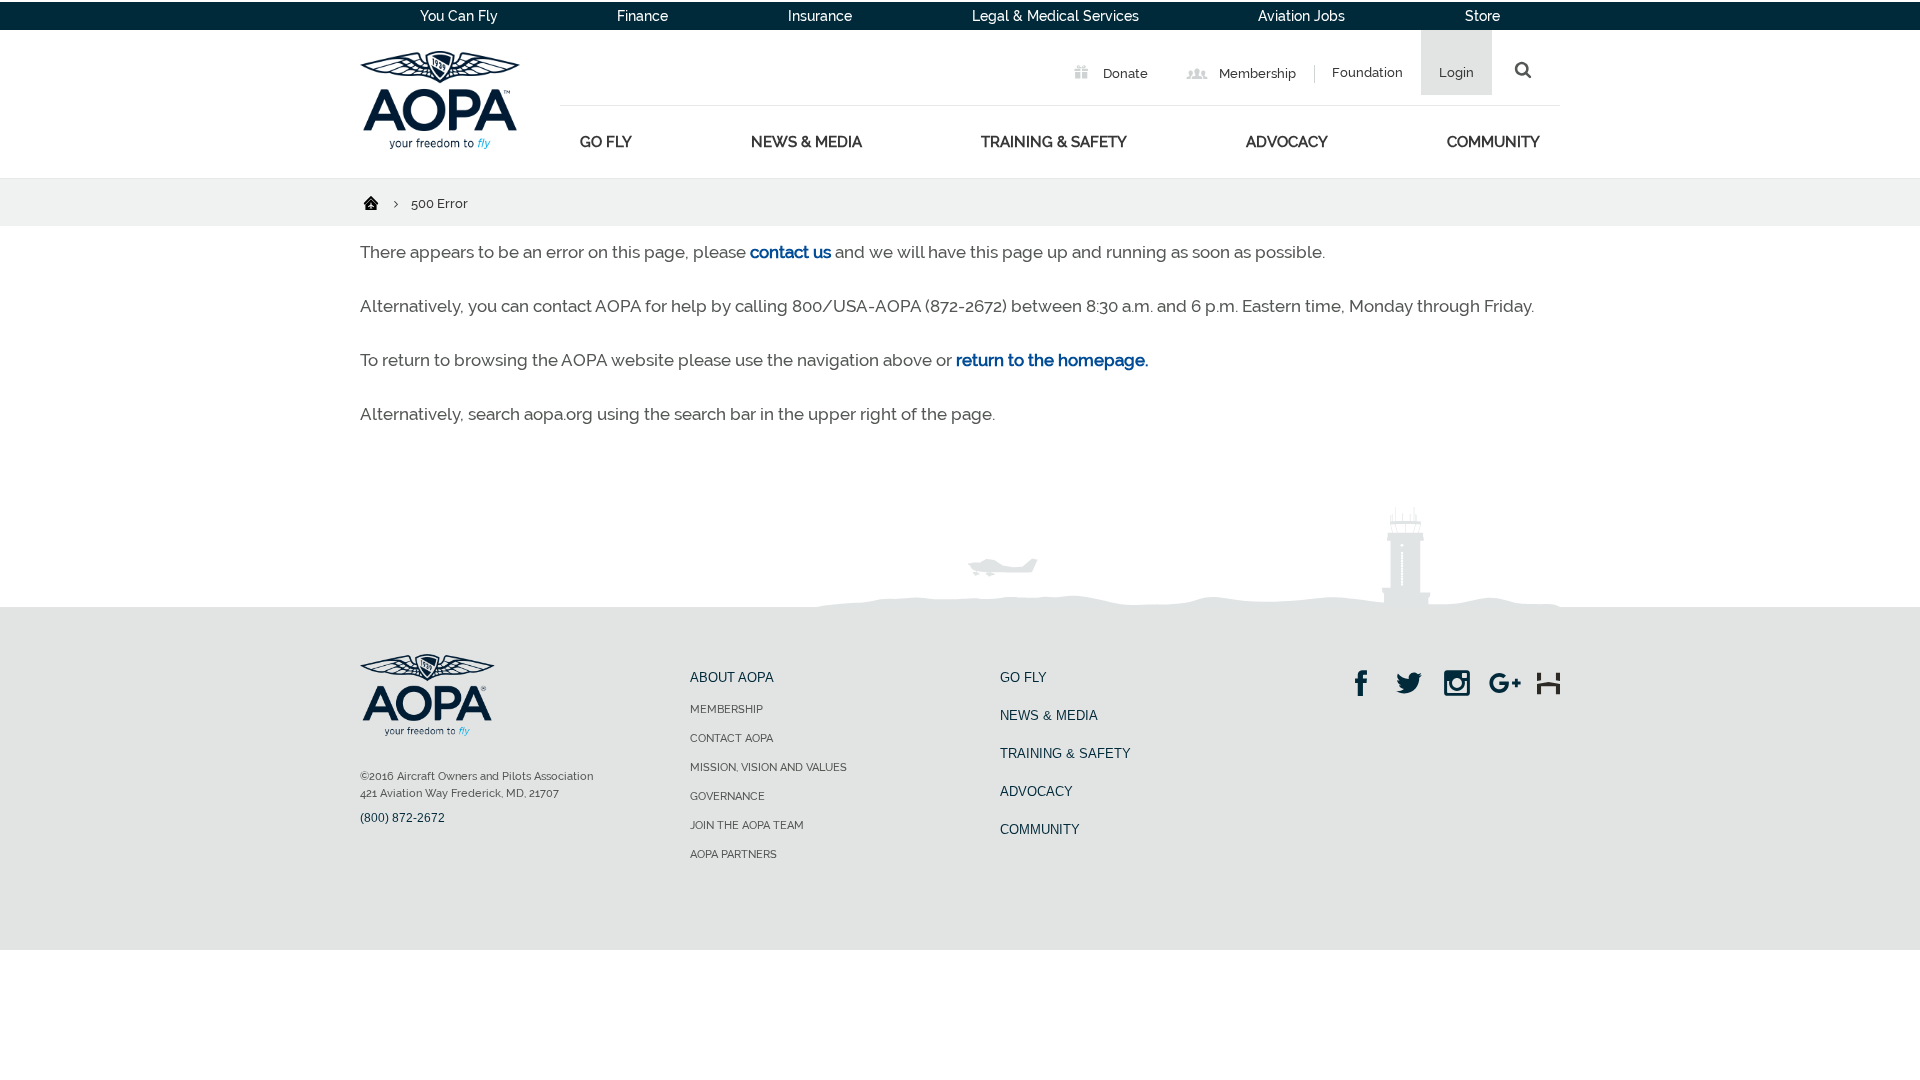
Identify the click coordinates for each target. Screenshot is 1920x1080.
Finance (642, 16)
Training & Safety (1054, 142)
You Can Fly (459, 16)
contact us (790, 252)
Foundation (1367, 72)
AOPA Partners (733, 854)
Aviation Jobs (1301, 16)
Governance (727, 796)
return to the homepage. (1052, 360)
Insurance (820, 16)
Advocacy (1287, 142)
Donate (1124, 73)
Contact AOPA (731, 738)
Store (1482, 16)
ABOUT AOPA (732, 677)
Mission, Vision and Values (768, 767)
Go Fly (606, 142)
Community (1493, 142)
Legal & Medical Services (1055, 16)
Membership (1256, 73)
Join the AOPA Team (747, 825)
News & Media (806, 142)
